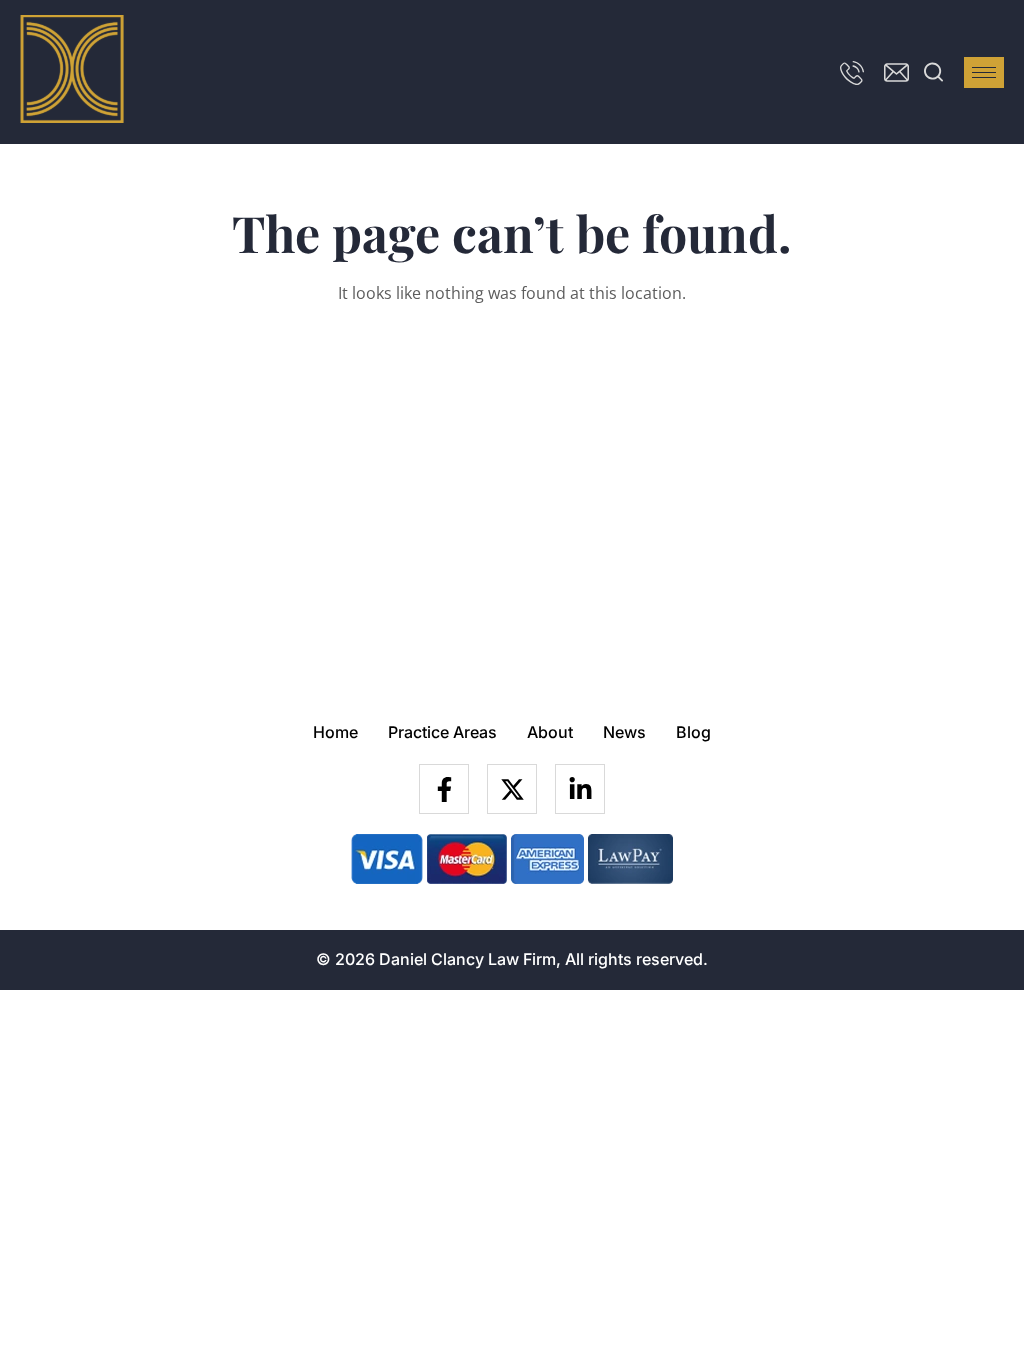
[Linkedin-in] (580, 789)
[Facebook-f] (444, 789)
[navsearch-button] (934, 72)
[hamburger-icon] (984, 72)
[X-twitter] (512, 789)
